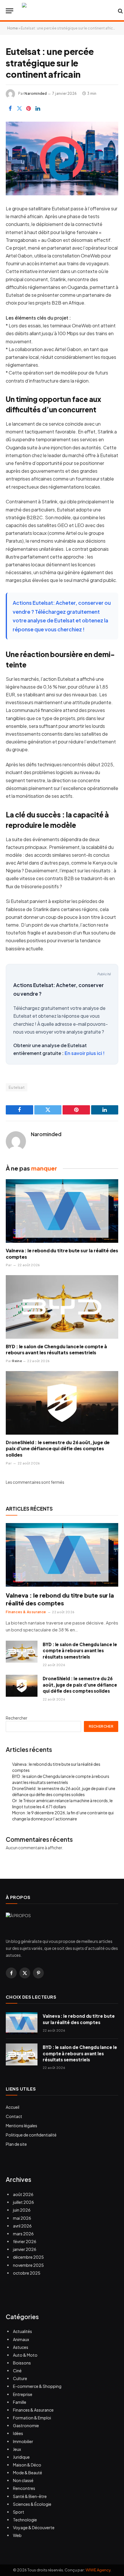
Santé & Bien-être (30, 2496)
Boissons (22, 2363)
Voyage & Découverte (34, 2527)
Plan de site (16, 2144)
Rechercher (17, 1718)
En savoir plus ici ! (85, 1053)
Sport (19, 2512)
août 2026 (23, 2194)
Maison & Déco (27, 2465)
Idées (18, 2433)
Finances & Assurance (33, 2410)
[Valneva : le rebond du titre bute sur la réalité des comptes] (62, 1211)
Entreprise (23, 2394)
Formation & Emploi (32, 2418)
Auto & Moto (25, 2355)
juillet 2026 (24, 2202)
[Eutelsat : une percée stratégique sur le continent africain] (62, 158)
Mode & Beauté (28, 2473)
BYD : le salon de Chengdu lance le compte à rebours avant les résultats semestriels (56, 1350)
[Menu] (10, 11)
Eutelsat (17, 1087)
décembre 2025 (28, 2257)
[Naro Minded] (67, 11)
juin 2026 (22, 2210)
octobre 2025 (27, 2273)
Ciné (17, 2371)
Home (13, 28)
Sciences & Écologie (32, 2504)
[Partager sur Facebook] (10, 108)
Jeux (17, 2449)
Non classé (23, 2480)
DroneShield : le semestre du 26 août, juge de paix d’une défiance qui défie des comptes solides (58, 1449)
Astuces (21, 2347)
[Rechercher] (120, 11)
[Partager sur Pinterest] (29, 108)
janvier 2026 (25, 2249)
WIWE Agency (98, 2570)
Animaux (21, 2339)
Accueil (13, 2107)
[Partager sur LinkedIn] (38, 108)
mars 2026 (23, 2234)
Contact (14, 2116)
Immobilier (23, 2441)
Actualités (22, 2331)
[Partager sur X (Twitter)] (19, 108)
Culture (20, 2378)
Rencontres (24, 2488)
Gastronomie (26, 2425)
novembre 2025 (28, 2265)
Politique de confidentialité (31, 2135)
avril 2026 (22, 2226)
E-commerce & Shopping (37, 2386)
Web (17, 2535)
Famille (20, 2402)
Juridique (21, 2457)
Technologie (25, 2520)
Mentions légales (21, 2126)
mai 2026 (22, 2218)
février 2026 (25, 2241)
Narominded (36, 93)
